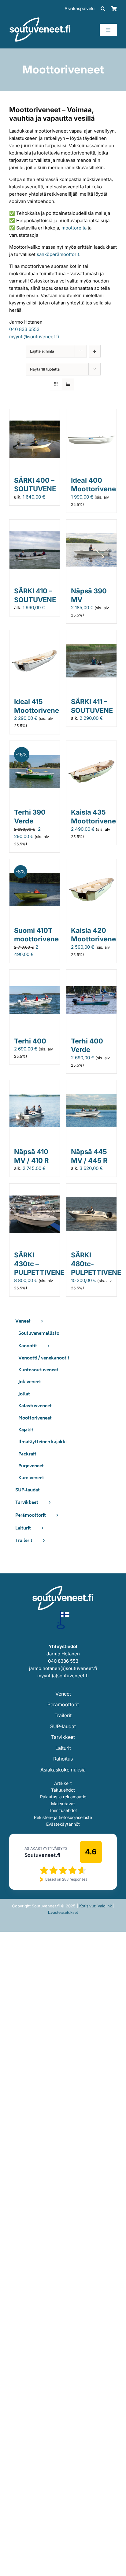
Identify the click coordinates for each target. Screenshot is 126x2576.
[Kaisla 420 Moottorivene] (91, 863)
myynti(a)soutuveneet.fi (63, 1676)
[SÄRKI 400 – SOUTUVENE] (35, 412)
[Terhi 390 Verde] (35, 744)
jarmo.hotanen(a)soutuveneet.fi (63, 1668)
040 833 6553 (24, 329)
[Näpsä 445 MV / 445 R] (91, 1084)
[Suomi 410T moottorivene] (35, 863)
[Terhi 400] (35, 973)
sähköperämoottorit (58, 254)
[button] (103, 9)
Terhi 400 (30, 1041)
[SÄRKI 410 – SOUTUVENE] (35, 523)
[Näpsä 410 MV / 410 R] (35, 1084)
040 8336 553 (63, 1661)
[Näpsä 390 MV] (91, 523)
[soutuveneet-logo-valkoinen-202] (40, 19)
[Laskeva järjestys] (95, 351)
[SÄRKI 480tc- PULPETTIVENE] (91, 1187)
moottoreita (74, 228)
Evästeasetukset (63, 1912)
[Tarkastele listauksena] (68, 384)
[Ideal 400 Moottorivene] (91, 412)
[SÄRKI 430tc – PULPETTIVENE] (35, 1187)
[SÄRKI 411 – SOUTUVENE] (91, 634)
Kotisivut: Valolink (96, 1906)
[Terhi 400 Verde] (91, 973)
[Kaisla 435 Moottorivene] (91, 744)
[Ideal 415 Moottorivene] (35, 634)
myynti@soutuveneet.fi (34, 337)
